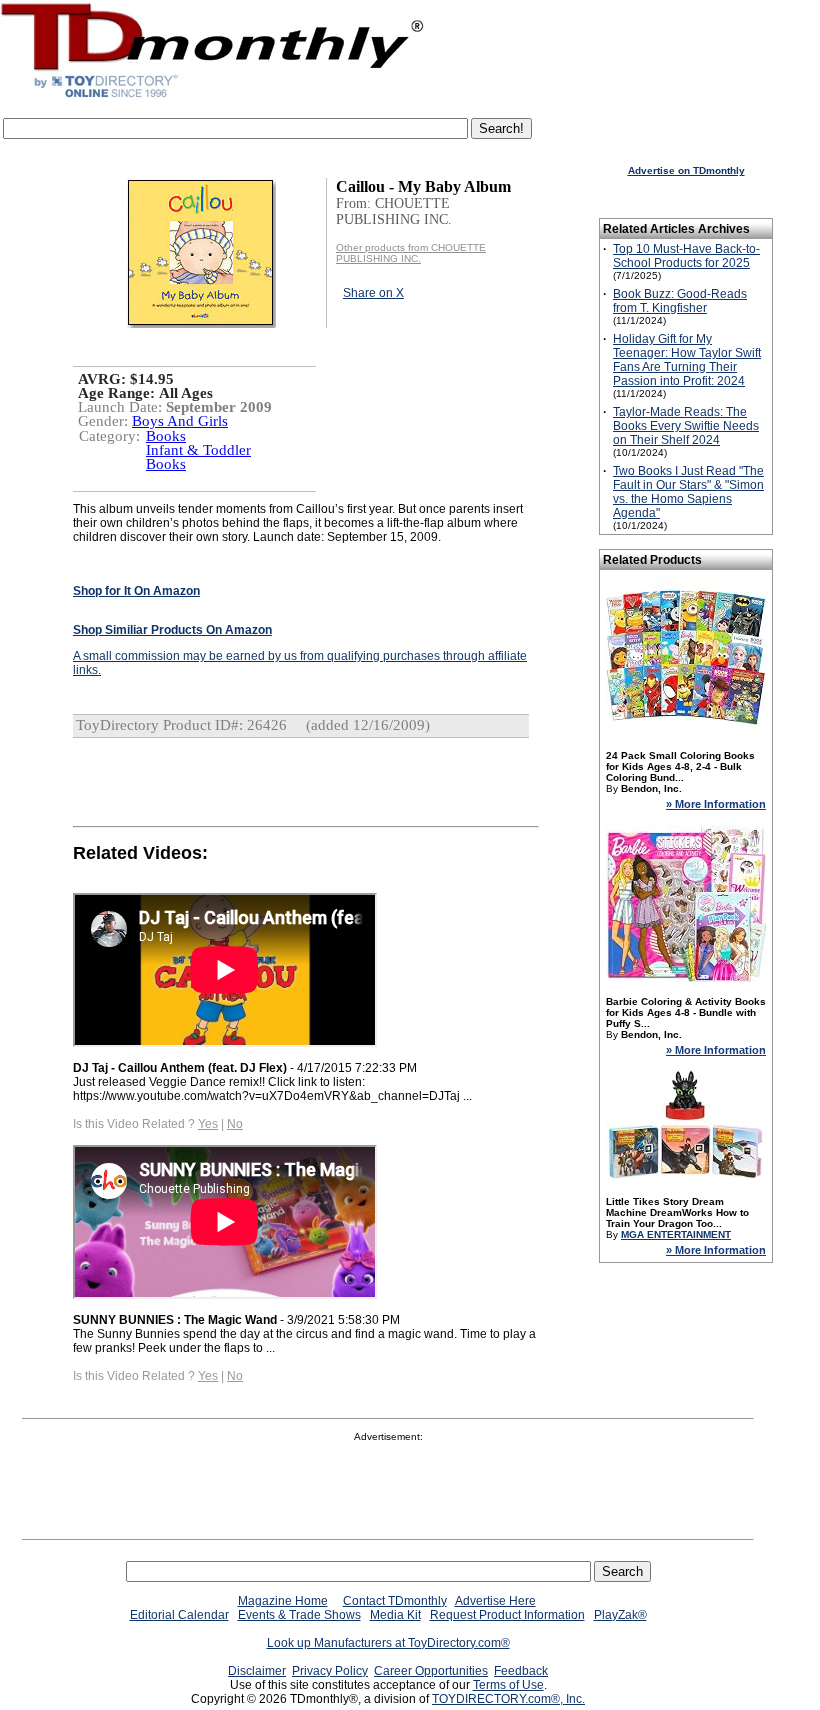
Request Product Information (507, 1615)
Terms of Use (508, 1685)
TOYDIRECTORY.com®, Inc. (508, 1699)
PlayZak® (620, 1615)
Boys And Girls (180, 421)
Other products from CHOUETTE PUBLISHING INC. (411, 253)
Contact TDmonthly (395, 1601)
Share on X (373, 293)
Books (166, 436)
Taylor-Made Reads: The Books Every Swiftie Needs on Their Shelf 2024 (686, 426)
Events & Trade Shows (299, 1615)
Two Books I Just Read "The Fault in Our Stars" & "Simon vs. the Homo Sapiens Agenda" (688, 492)
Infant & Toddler (198, 450)
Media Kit (395, 1615)
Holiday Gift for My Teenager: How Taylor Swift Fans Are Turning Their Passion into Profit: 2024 (687, 360)
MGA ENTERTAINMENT (676, 1234)
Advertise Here (495, 1601)
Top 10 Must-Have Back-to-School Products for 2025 (686, 256)
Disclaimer (257, 1671)
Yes (208, 1124)
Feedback (521, 1671)
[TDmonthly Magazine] (212, 97)
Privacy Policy (330, 1671)
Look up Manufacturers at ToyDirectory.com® (388, 1643)
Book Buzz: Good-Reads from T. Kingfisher (680, 301)
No (235, 1124)
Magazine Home (283, 1601)
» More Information (716, 804)
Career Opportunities (431, 1671)
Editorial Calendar (179, 1615)
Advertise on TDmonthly (686, 170)
